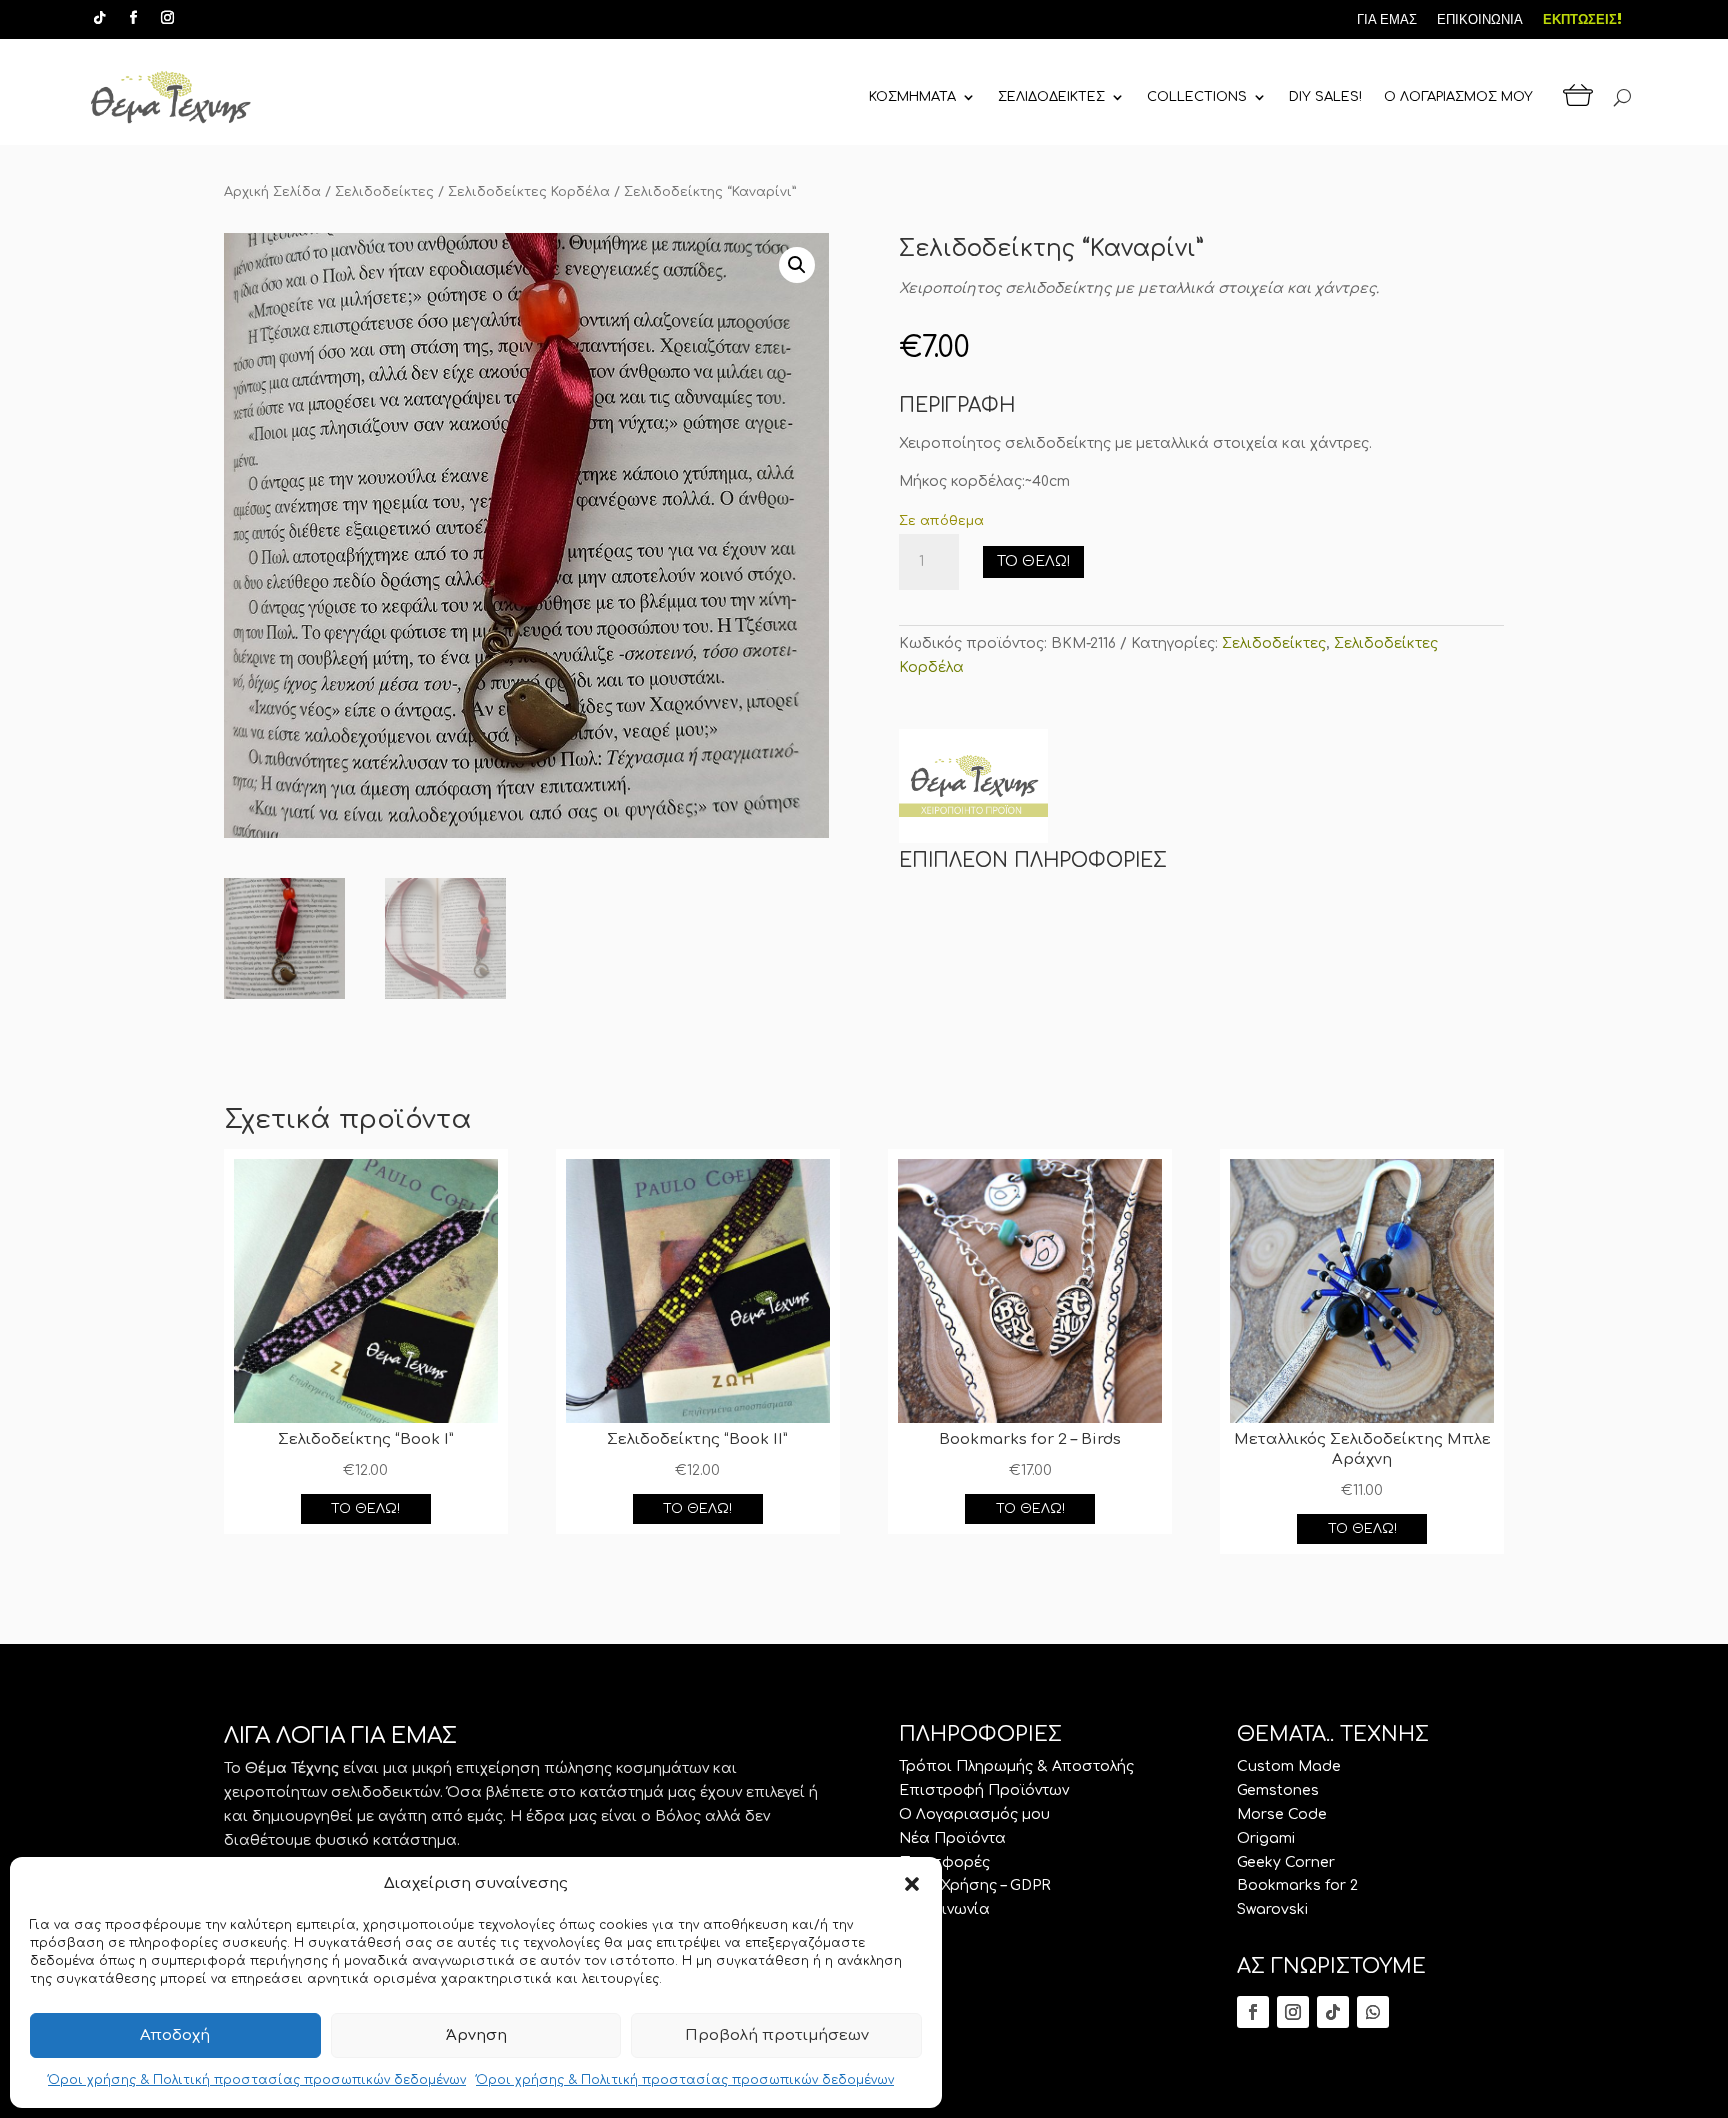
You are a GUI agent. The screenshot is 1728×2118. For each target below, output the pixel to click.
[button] (912, 1884)
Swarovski (1272, 1909)
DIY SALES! (1325, 97)
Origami (1266, 1838)
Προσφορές (944, 1862)
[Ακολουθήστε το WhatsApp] (1373, 2012)
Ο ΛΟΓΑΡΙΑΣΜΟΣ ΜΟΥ (1458, 97)
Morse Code (1282, 1814)
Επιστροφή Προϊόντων (984, 1790)
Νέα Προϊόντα (952, 1838)
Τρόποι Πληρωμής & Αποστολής (1016, 1766)
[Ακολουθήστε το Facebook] (133, 18)
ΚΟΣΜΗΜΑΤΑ (912, 97)
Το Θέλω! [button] (365, 1509)
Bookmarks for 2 (1297, 1885)
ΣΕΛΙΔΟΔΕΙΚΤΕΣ (1051, 97)
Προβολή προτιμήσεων (777, 2035)
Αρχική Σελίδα (272, 192)
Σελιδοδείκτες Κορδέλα (529, 192)
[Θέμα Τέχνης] (973, 790)
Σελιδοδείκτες (384, 192)
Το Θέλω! (1033, 561)
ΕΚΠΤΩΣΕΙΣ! (1582, 19)
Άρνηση (476, 2035)
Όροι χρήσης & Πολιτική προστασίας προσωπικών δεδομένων (257, 2080)
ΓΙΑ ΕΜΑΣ (1387, 19)
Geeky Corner (1286, 1862)
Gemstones (1278, 1790)
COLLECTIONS (1197, 97)
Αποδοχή (175, 2035)
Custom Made (1289, 1766)
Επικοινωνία (944, 1909)
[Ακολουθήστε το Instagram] (167, 18)
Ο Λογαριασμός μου (974, 1814)
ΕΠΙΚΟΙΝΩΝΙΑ (1480, 19)
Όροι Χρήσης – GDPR (975, 1885)
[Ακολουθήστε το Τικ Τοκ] (99, 18)
